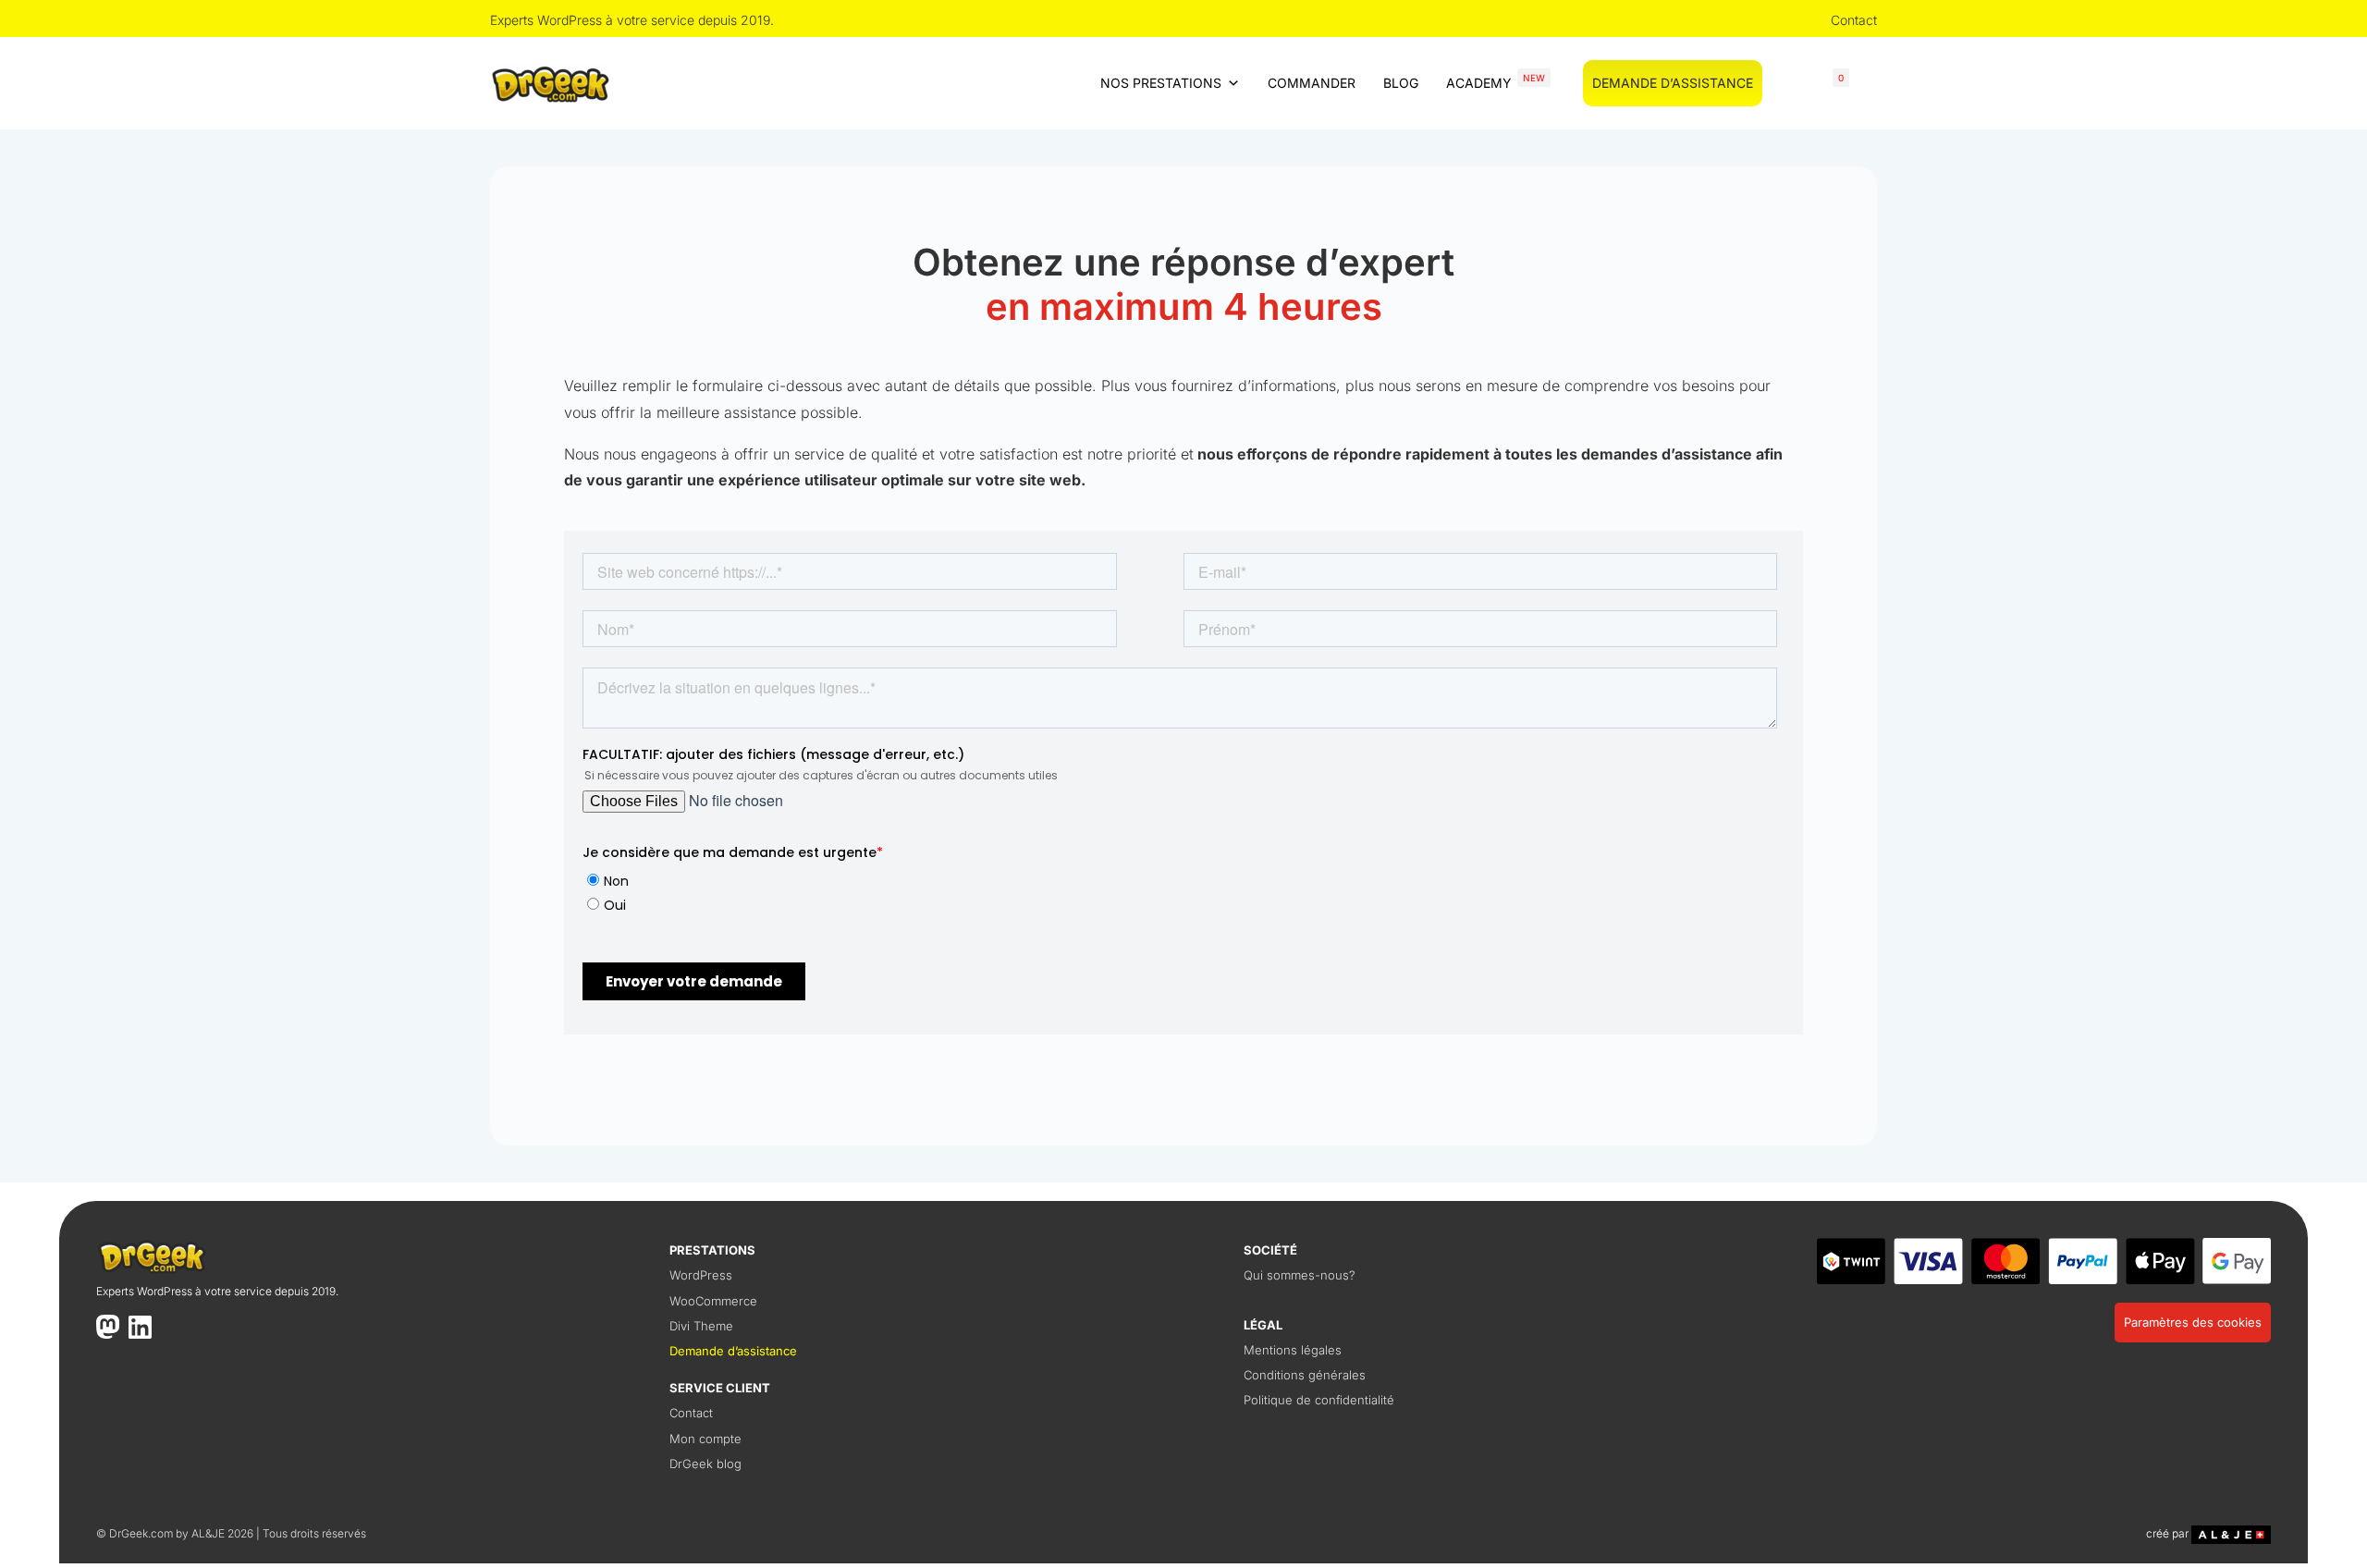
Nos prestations (1161, 83)
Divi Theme (701, 1326)
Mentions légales (1293, 1350)
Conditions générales (1305, 1375)
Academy (1496, 81)
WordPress (701, 1275)
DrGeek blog (705, 1464)
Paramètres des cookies (2193, 1322)
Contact (1854, 20)
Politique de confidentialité (1319, 1400)
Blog (1401, 83)
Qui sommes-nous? (1300, 1275)
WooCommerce (713, 1301)
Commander (1312, 83)
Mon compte (705, 1439)
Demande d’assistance (1673, 83)
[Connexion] (1784, 83)
